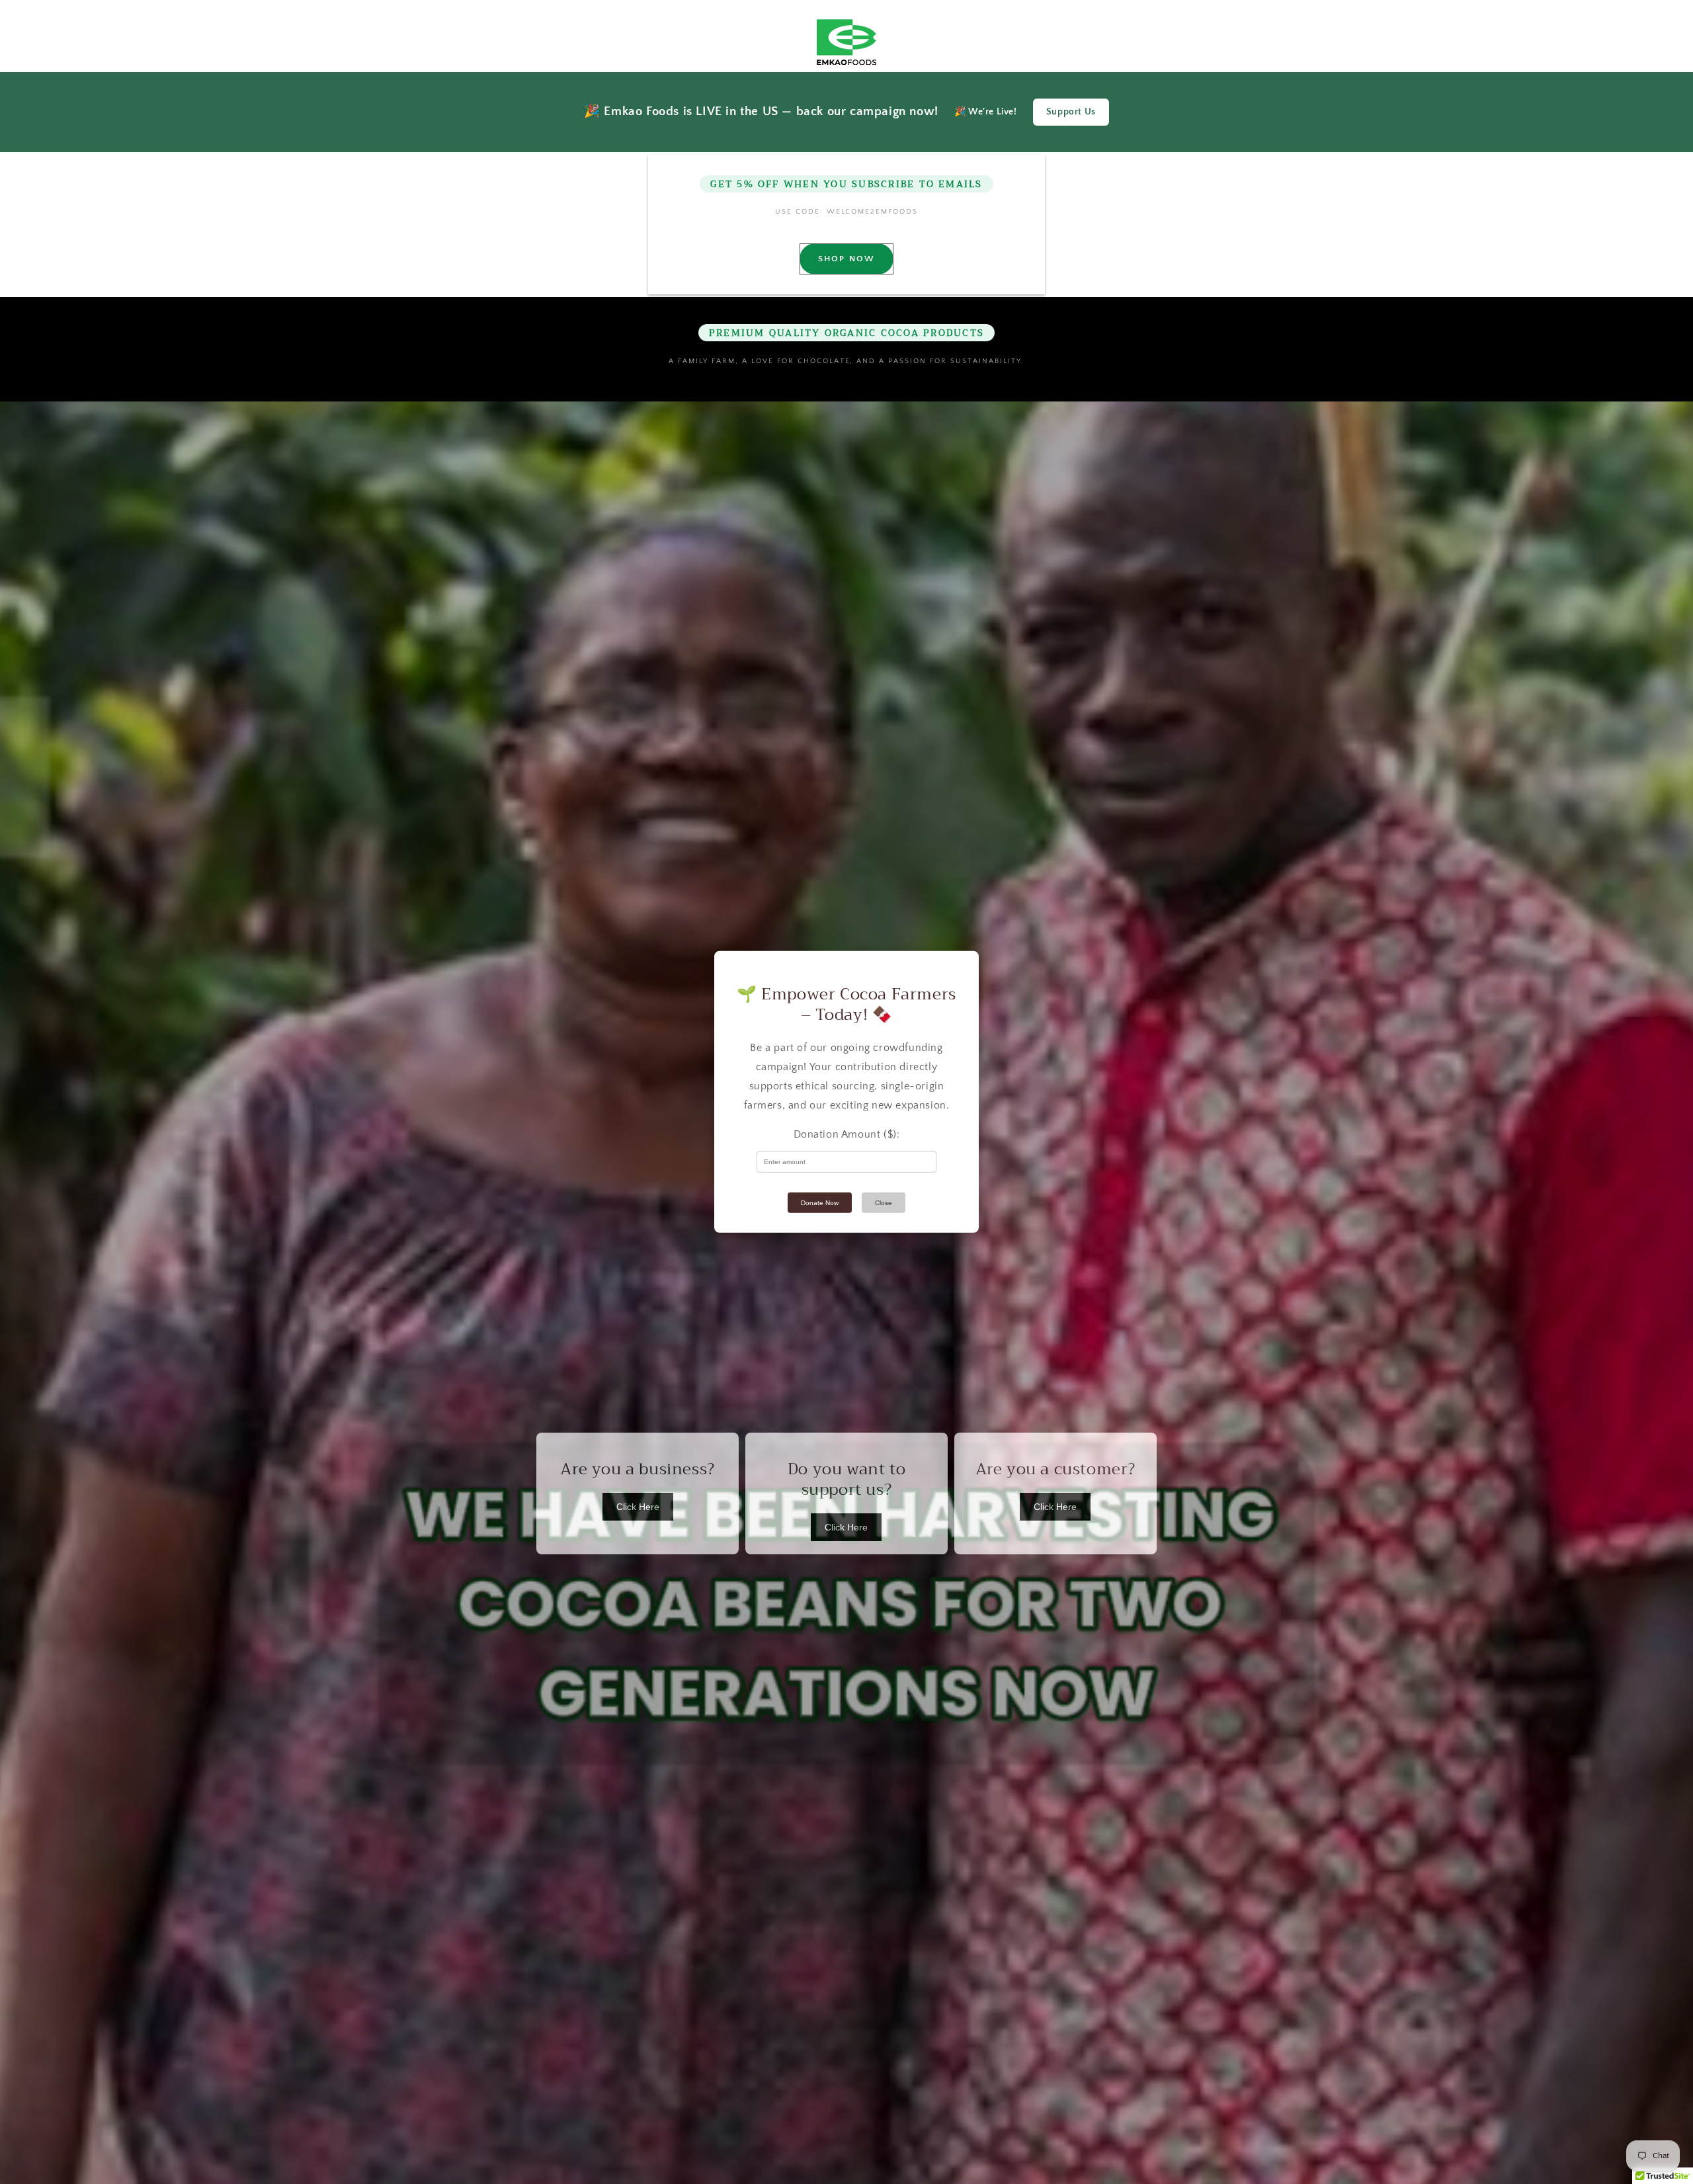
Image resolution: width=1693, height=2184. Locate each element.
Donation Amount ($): (847, 1134)
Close (884, 1203)
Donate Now (820, 1203)
